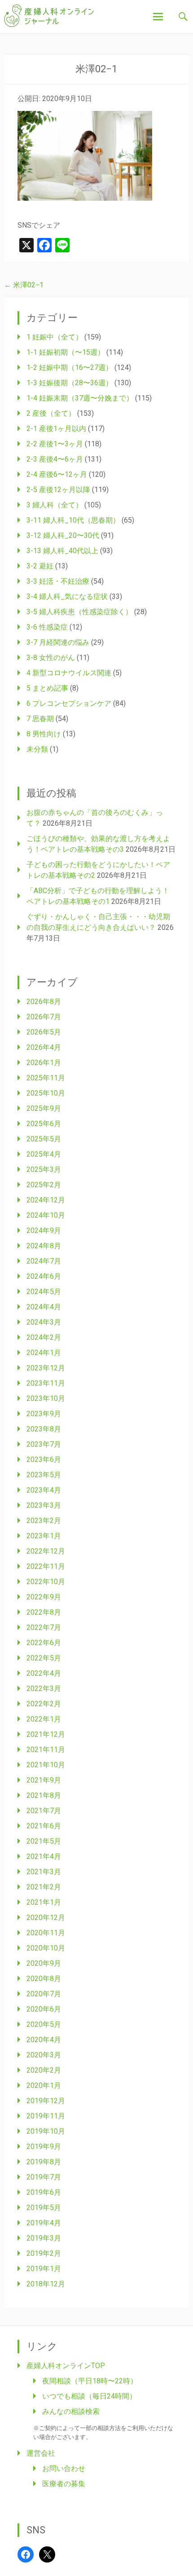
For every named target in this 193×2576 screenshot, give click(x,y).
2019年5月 (44, 2208)
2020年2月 (44, 2070)
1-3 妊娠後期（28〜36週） (70, 383)
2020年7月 (44, 1994)
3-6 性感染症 (47, 627)
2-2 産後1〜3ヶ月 (55, 444)
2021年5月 (44, 1841)
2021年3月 (44, 1872)
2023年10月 (46, 1398)
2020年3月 (44, 2055)
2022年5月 (44, 1658)
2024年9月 (44, 1231)
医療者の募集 (64, 2484)
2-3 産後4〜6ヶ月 (55, 459)
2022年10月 (46, 1582)
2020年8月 (44, 1979)
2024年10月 (46, 1215)
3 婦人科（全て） (55, 505)
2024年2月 (44, 1337)
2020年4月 (44, 2040)
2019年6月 (44, 2192)
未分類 (37, 749)
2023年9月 (44, 1414)
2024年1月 (44, 1353)
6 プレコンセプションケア (69, 703)
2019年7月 (44, 2177)
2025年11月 (46, 1078)
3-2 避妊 (40, 566)
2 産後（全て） (51, 413)
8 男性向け (44, 734)
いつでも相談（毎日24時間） (89, 2396)
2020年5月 (44, 2024)
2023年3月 (44, 1505)
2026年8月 (44, 1002)
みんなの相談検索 (71, 2411)
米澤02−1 (24, 285)
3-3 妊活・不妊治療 (58, 581)
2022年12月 (46, 1551)
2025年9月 (44, 1108)
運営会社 (41, 2453)
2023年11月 (46, 1383)
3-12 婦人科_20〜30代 (63, 535)
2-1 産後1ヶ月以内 (56, 429)
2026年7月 (44, 1017)
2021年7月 (44, 1811)
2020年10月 (46, 1948)
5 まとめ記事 (47, 688)
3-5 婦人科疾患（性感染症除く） (79, 612)
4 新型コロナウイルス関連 (69, 673)
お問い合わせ (64, 2468)
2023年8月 (44, 1429)
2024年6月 (44, 1276)
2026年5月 (44, 1032)
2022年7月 (44, 1627)
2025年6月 (44, 1124)
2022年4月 (44, 1673)
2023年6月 (44, 1460)
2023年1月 (44, 1536)
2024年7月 (44, 1261)
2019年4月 (44, 2223)
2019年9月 (44, 2147)
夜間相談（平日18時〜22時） (90, 2381)
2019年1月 (44, 2269)
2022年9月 (44, 1597)
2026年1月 (44, 1063)
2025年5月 (44, 1139)
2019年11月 (46, 2116)
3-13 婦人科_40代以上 (62, 551)
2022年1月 (44, 1719)
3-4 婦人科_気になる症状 (67, 597)
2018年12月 (46, 2284)
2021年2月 (44, 1887)
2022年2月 (44, 1704)
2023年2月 (44, 1521)
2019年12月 (46, 2101)
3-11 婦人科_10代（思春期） (73, 520)
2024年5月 (44, 1292)
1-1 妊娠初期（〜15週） (66, 352)
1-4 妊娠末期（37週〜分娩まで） (80, 398)
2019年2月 (44, 2253)
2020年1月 (44, 2085)
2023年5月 (44, 1475)
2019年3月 (44, 2238)
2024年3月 (44, 1322)
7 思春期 (40, 719)
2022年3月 (44, 1689)
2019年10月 (46, 2131)
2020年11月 (46, 1933)
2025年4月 (44, 1154)
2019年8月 (44, 2162)
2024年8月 (44, 1246)
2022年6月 (44, 1643)
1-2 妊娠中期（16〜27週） (70, 368)
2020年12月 (46, 1918)
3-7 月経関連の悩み (58, 642)
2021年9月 (44, 1780)
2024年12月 (46, 1200)
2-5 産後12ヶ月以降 (58, 490)
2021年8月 (44, 1795)
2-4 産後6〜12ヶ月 (57, 474)
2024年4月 (44, 1307)
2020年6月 (44, 2009)
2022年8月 (44, 1612)
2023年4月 (44, 1490)
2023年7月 (44, 1444)
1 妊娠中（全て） (55, 337)
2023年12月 (46, 1368)
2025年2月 (44, 1185)
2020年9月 (44, 1963)
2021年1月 (44, 1902)
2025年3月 (44, 1169)
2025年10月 (46, 1093)
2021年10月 (46, 1765)
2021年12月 (46, 1734)
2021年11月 (46, 1750)
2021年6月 (44, 1826)
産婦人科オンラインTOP (66, 2366)
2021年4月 (44, 1856)
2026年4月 (44, 1047)
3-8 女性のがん (51, 658)
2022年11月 (46, 1566)
